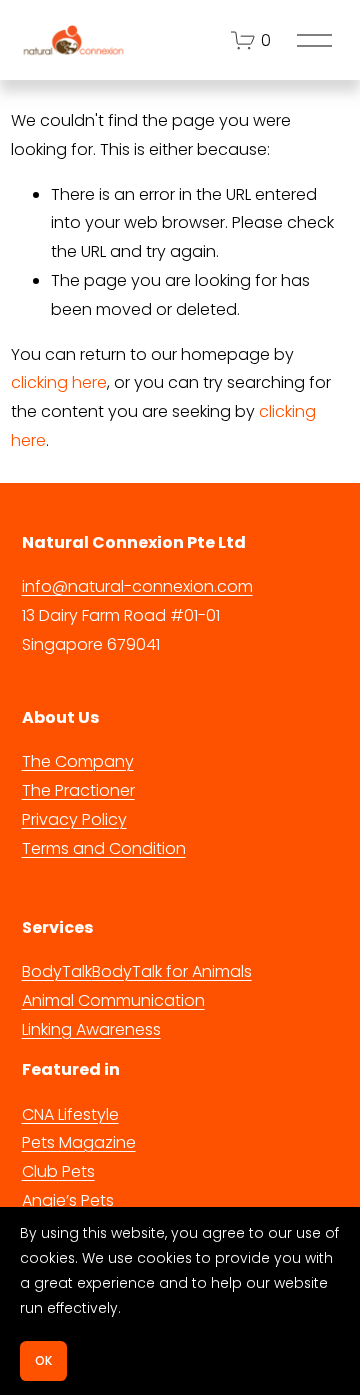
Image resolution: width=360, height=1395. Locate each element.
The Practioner (78, 790)
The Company (78, 761)
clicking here (59, 382)
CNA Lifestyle (70, 1114)
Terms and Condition (104, 848)
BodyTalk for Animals (172, 971)
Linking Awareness (91, 1029)
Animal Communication (113, 1000)
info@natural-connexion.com (137, 586)
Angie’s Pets (68, 1200)
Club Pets (58, 1171)
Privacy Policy (74, 819)
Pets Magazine (79, 1142)
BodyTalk (57, 971)
